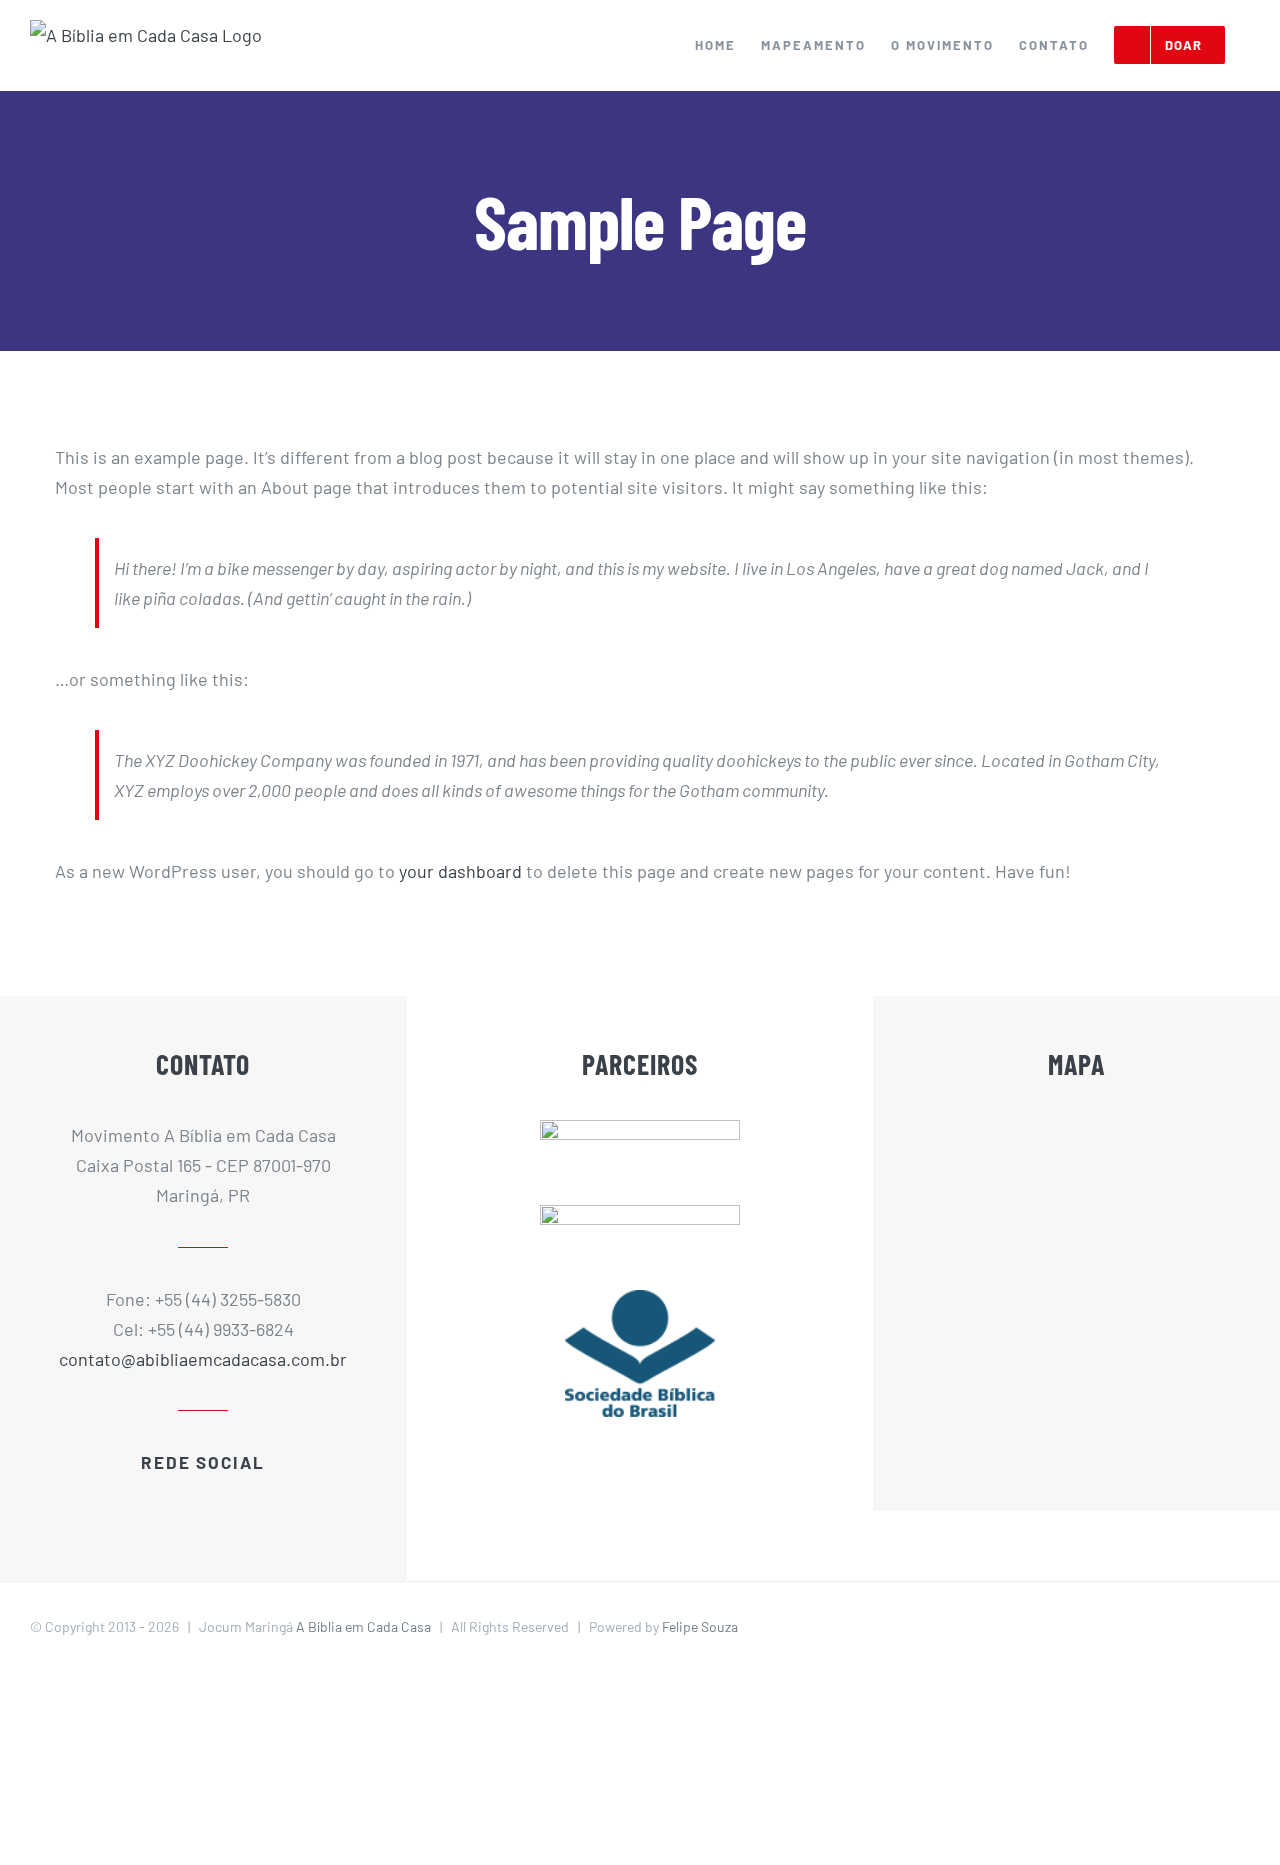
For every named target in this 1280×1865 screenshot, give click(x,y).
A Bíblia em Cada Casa (363, 1626)
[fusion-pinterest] (253, 1502)
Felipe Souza (700, 1626)
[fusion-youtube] (203, 1502)
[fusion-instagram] (228, 1502)
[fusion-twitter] (178, 1502)
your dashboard (460, 871)
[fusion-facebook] (153, 1502)
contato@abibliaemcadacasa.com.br (203, 1359)
